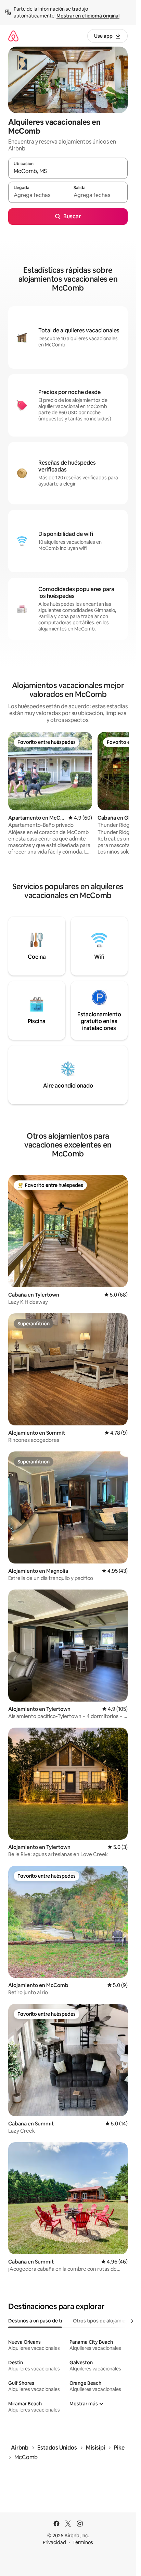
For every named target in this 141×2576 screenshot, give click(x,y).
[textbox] (38, 195)
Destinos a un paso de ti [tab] (35, 2321)
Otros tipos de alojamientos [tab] (104, 2321)
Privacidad (54, 2542)
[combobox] (68, 171)
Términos (83, 2542)
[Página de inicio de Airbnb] (13, 36)
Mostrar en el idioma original (88, 16)
